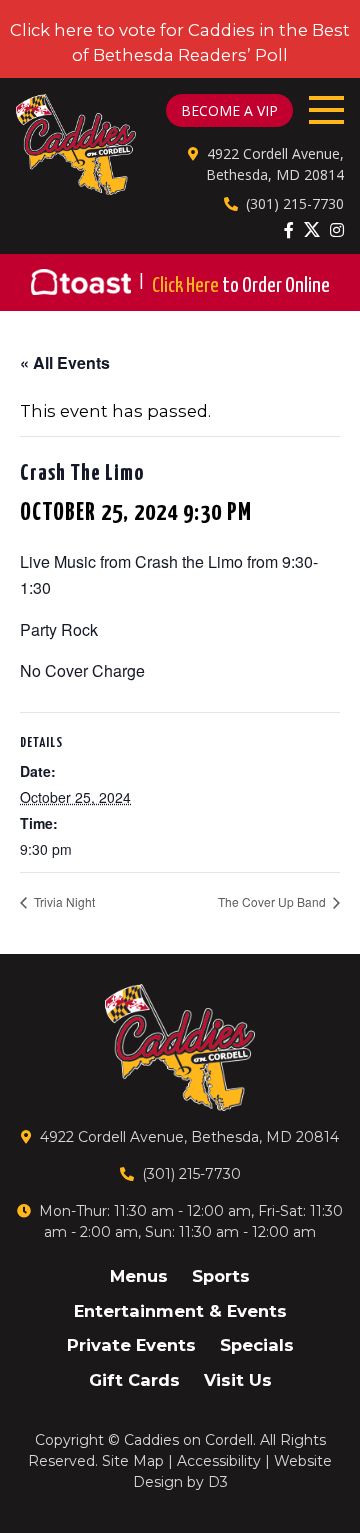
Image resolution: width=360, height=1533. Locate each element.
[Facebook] (289, 230)
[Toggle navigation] (326, 110)
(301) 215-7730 (295, 203)
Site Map (133, 1461)
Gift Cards (134, 1380)
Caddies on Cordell (188, 1440)
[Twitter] (312, 229)
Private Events (131, 1345)
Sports (221, 1276)
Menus (139, 1276)
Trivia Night (63, 901)
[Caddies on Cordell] (76, 144)
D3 (218, 1482)
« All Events (65, 362)
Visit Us (238, 1380)
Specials (257, 1345)
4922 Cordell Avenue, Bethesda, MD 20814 (189, 1137)
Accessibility (219, 1461)
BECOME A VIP (229, 110)
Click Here (241, 286)
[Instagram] (337, 230)
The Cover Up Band (273, 901)
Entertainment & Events (180, 1311)
